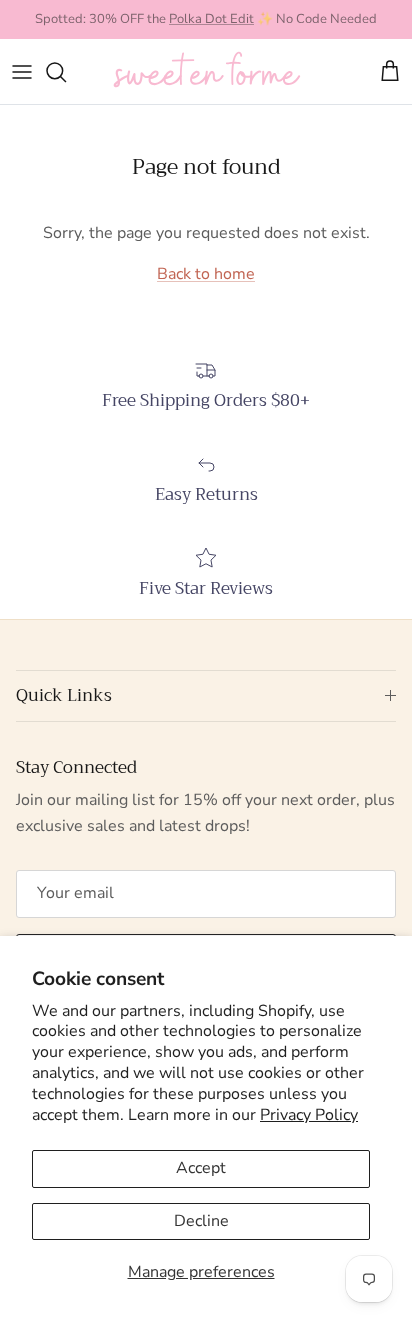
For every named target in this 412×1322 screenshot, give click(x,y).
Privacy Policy (309, 1115)
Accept (201, 1168)
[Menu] (22, 72)
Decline (201, 1221)
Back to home (206, 274)
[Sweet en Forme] (206, 72)
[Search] (66, 72)
